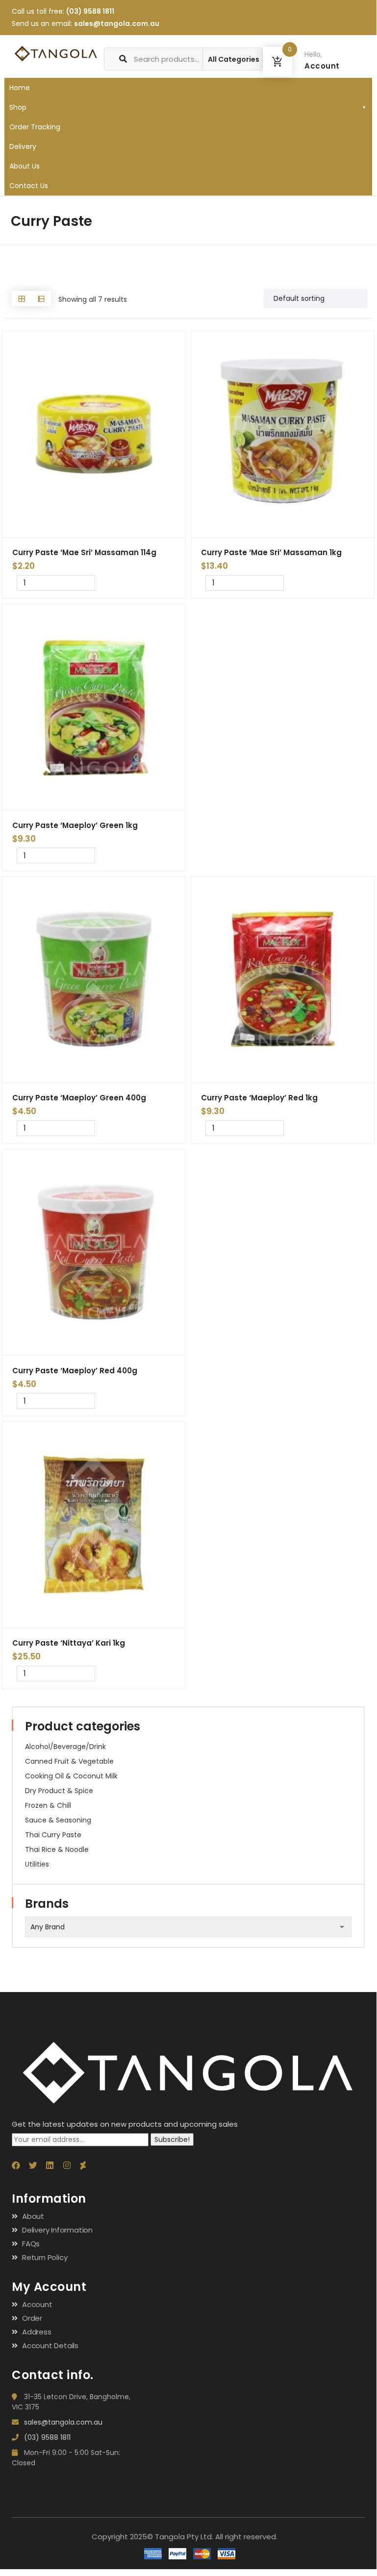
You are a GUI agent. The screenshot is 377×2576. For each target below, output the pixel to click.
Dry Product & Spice (59, 1791)
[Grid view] (22, 299)
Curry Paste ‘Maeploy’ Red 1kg (259, 1098)
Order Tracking (35, 127)
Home (20, 88)
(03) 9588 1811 (90, 11)
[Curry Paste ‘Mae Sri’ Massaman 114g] (94, 434)
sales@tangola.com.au (117, 24)
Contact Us (29, 186)
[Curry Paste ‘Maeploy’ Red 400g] (94, 1252)
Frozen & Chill (48, 1805)
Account (37, 2304)
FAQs (31, 2244)
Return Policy (45, 2257)
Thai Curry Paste (53, 1835)
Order (32, 2318)
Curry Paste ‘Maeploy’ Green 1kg (75, 825)
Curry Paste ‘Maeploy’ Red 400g (75, 1371)
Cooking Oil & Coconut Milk (71, 1776)
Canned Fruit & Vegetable (69, 1761)
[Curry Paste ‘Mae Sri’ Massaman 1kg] (283, 434)
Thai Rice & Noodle (57, 1849)
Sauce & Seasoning (58, 1820)
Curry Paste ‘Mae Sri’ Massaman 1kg (271, 552)
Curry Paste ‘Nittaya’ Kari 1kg (69, 1643)
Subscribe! (172, 2139)
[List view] (41, 299)
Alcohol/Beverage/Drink (65, 1747)
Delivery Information (57, 2230)
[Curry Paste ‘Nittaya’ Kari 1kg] (94, 1525)
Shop (18, 107)
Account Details (50, 2345)
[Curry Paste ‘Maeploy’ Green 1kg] (94, 707)
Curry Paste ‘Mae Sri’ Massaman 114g (84, 552)
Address (37, 2332)
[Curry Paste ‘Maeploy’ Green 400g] (94, 979)
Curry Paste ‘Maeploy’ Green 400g (79, 1098)
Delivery (23, 146)
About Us (25, 166)
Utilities (37, 1864)
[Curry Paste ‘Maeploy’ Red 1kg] (283, 979)
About (33, 2216)
